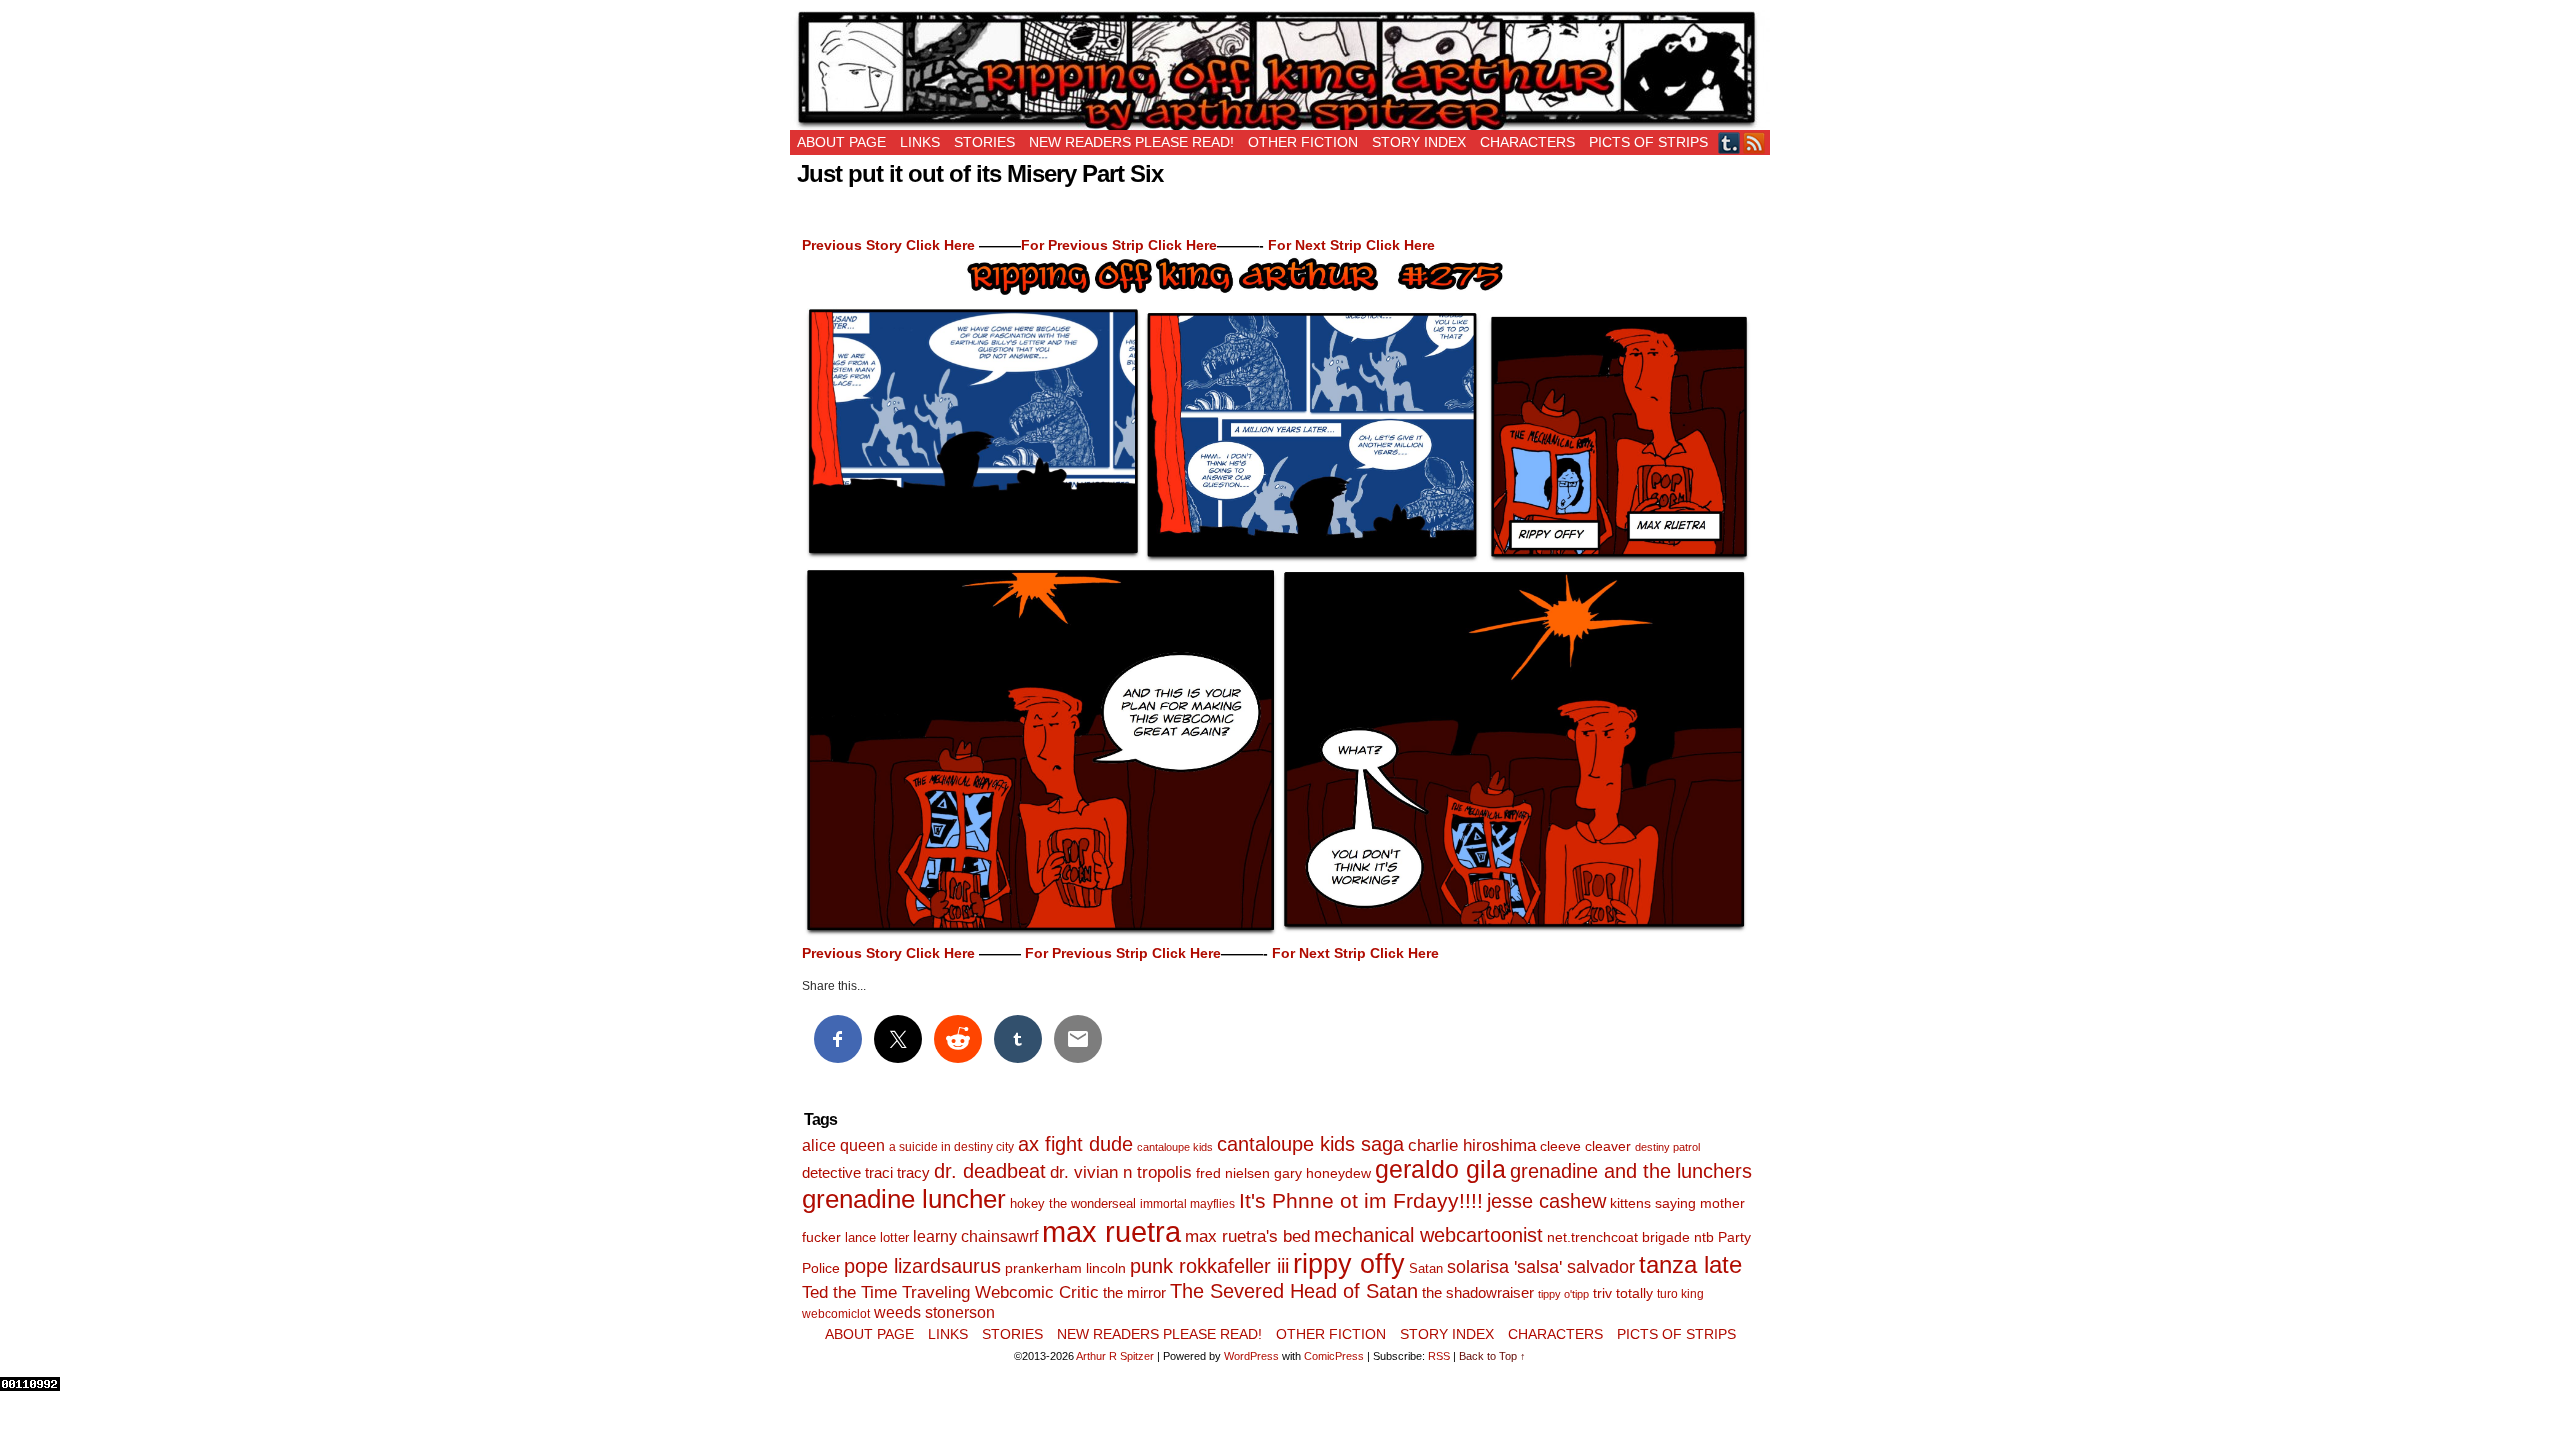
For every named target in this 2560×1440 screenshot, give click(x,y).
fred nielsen (1233, 1173)
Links (920, 142)
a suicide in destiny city (951, 1147)
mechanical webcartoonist (1428, 1235)
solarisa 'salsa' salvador (1541, 1267)
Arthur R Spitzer (1115, 1356)
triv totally (1623, 1293)
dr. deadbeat (990, 1171)
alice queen (843, 1145)
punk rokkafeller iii (1209, 1266)
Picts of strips (1648, 142)
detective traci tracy (866, 1172)
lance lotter (877, 1237)
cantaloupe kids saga (1310, 1144)
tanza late (1690, 1265)
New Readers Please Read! (1131, 142)
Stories (984, 142)
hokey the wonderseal (1073, 1204)
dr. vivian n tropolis (1121, 1172)
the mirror (1134, 1292)
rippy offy (1349, 1264)
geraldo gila (1440, 1169)
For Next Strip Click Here (1351, 245)
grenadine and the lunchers (1631, 1171)
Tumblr (1729, 142)
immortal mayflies (1187, 1204)
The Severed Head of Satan (1294, 1291)
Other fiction (1303, 142)
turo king (1680, 1294)
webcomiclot (836, 1314)
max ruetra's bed (1247, 1236)
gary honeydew (1322, 1173)
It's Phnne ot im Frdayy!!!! (1361, 1200)
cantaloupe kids (1175, 1147)
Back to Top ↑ (1492, 1356)
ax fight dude (1075, 1143)
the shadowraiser (1478, 1292)
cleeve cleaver (1585, 1146)
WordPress (1251, 1356)
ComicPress (1334, 1356)
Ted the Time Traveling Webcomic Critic (950, 1292)
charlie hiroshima (1472, 1145)
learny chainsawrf (975, 1236)
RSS (1754, 142)
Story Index (1419, 142)
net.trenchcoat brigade (1618, 1237)
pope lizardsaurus (922, 1266)
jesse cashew (1546, 1201)
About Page (841, 142)
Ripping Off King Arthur (1280, 70)
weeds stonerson (934, 1312)
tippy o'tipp (1563, 1294)
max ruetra (1111, 1231)
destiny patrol (1667, 1147)
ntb (1704, 1237)
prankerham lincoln (1065, 1268)
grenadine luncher (904, 1199)
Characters (1527, 142)
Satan (1426, 1268)
